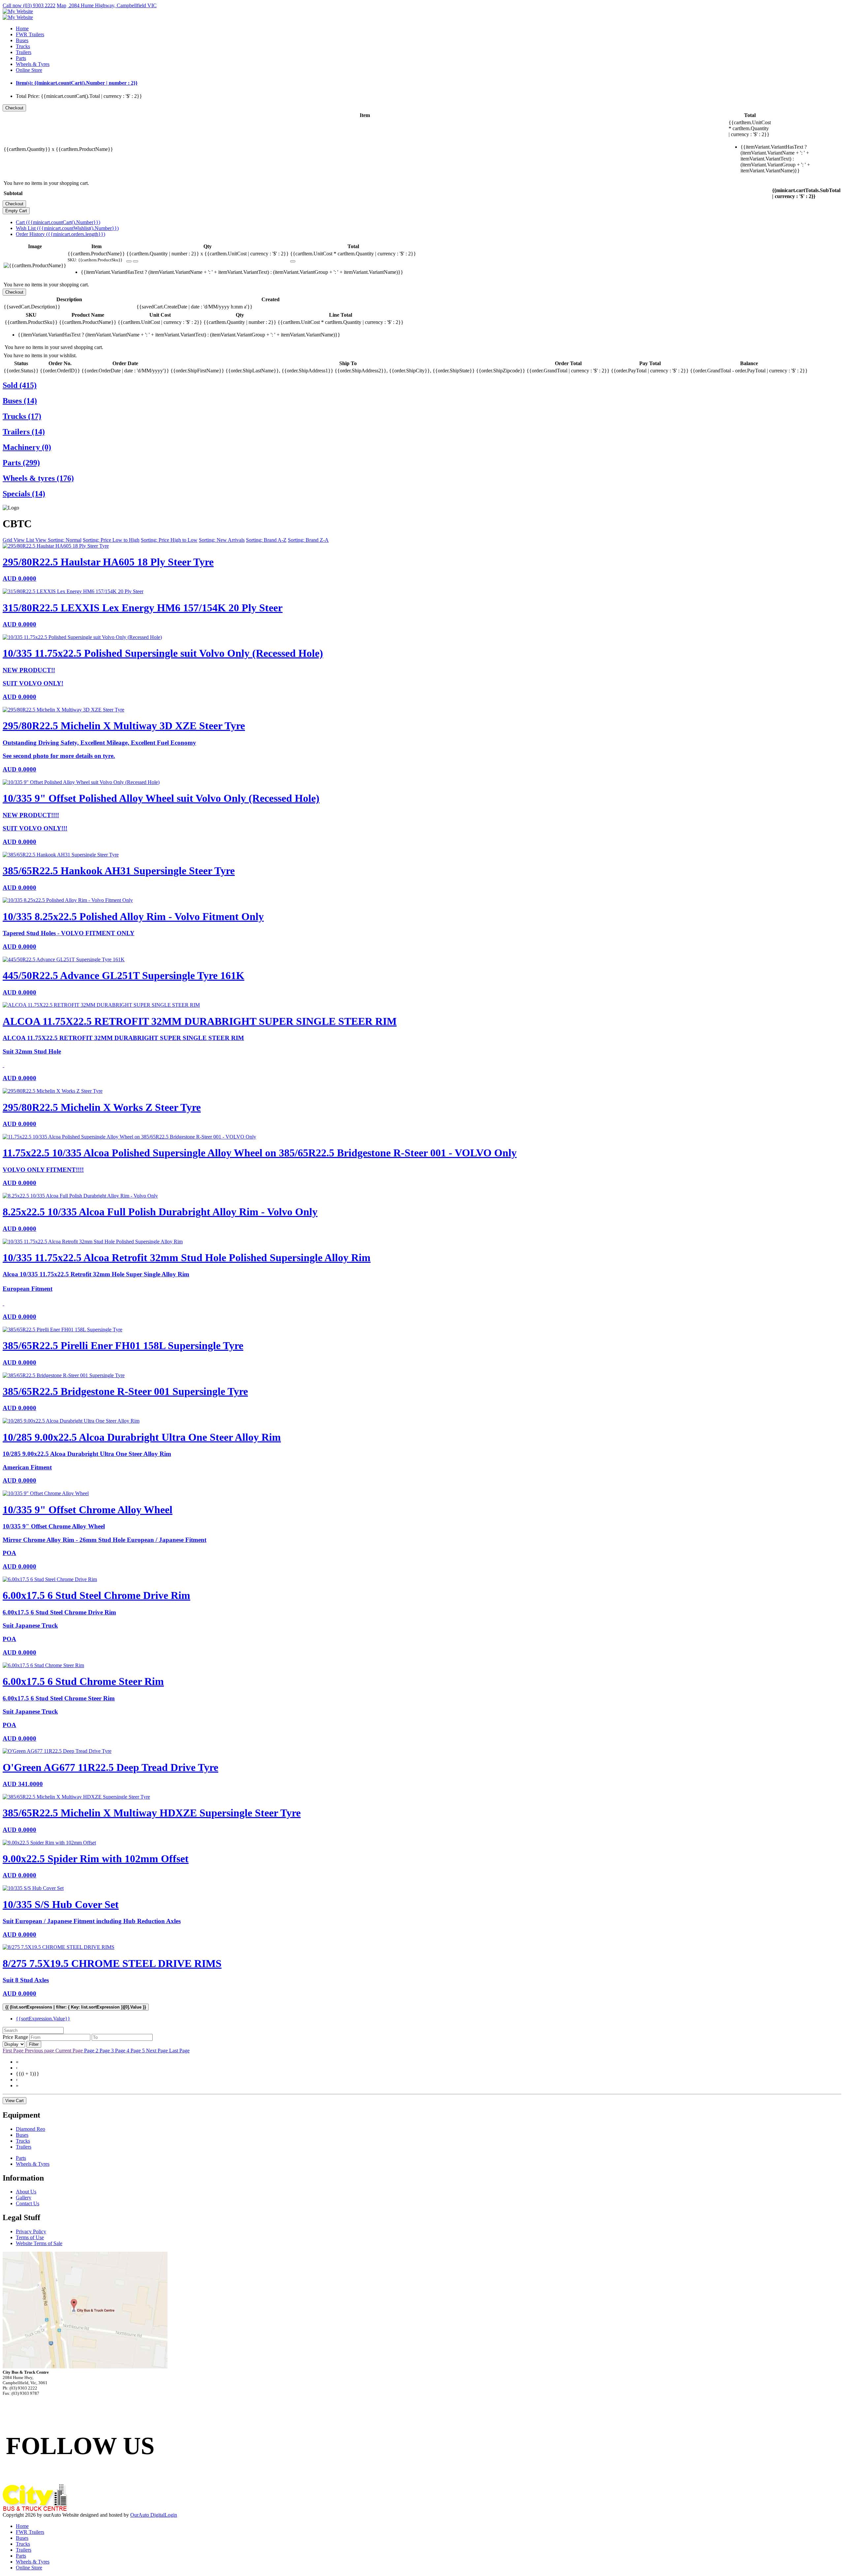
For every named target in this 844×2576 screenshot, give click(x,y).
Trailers (24, 52)
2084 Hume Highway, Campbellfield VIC (112, 5)
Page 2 (92, 2051)
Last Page (179, 2051)
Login (171, 2515)
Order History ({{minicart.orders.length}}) (60, 234)
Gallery (24, 2198)
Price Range (15, 2037)
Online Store (29, 70)
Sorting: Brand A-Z (266, 540)
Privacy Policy (31, 2231)
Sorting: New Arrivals (222, 540)
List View (37, 540)
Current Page (70, 2051)
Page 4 (123, 2051)
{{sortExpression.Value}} (43, 2019)
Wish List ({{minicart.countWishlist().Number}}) (67, 228)
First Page (14, 2051)
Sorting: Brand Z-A (308, 540)
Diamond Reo (30, 2129)
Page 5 (138, 2051)
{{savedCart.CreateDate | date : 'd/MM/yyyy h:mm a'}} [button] (195, 307)
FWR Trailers (30, 34)
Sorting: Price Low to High (111, 540)
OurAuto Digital (147, 2515)
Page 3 (107, 2051)
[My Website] (18, 11)
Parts (21, 58)
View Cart (15, 2101)
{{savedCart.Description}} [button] (32, 307)
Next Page (158, 2051)
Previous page (40, 2051)
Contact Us (28, 2203)
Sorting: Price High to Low (169, 540)
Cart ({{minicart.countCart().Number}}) (58, 222)
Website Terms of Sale (39, 2243)
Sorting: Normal (65, 540)
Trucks (23, 46)
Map (61, 5)
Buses (22, 40)
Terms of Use (30, 2237)
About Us (26, 2192)
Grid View (14, 540)
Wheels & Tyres (33, 64)
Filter (34, 2044)
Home (22, 29)
